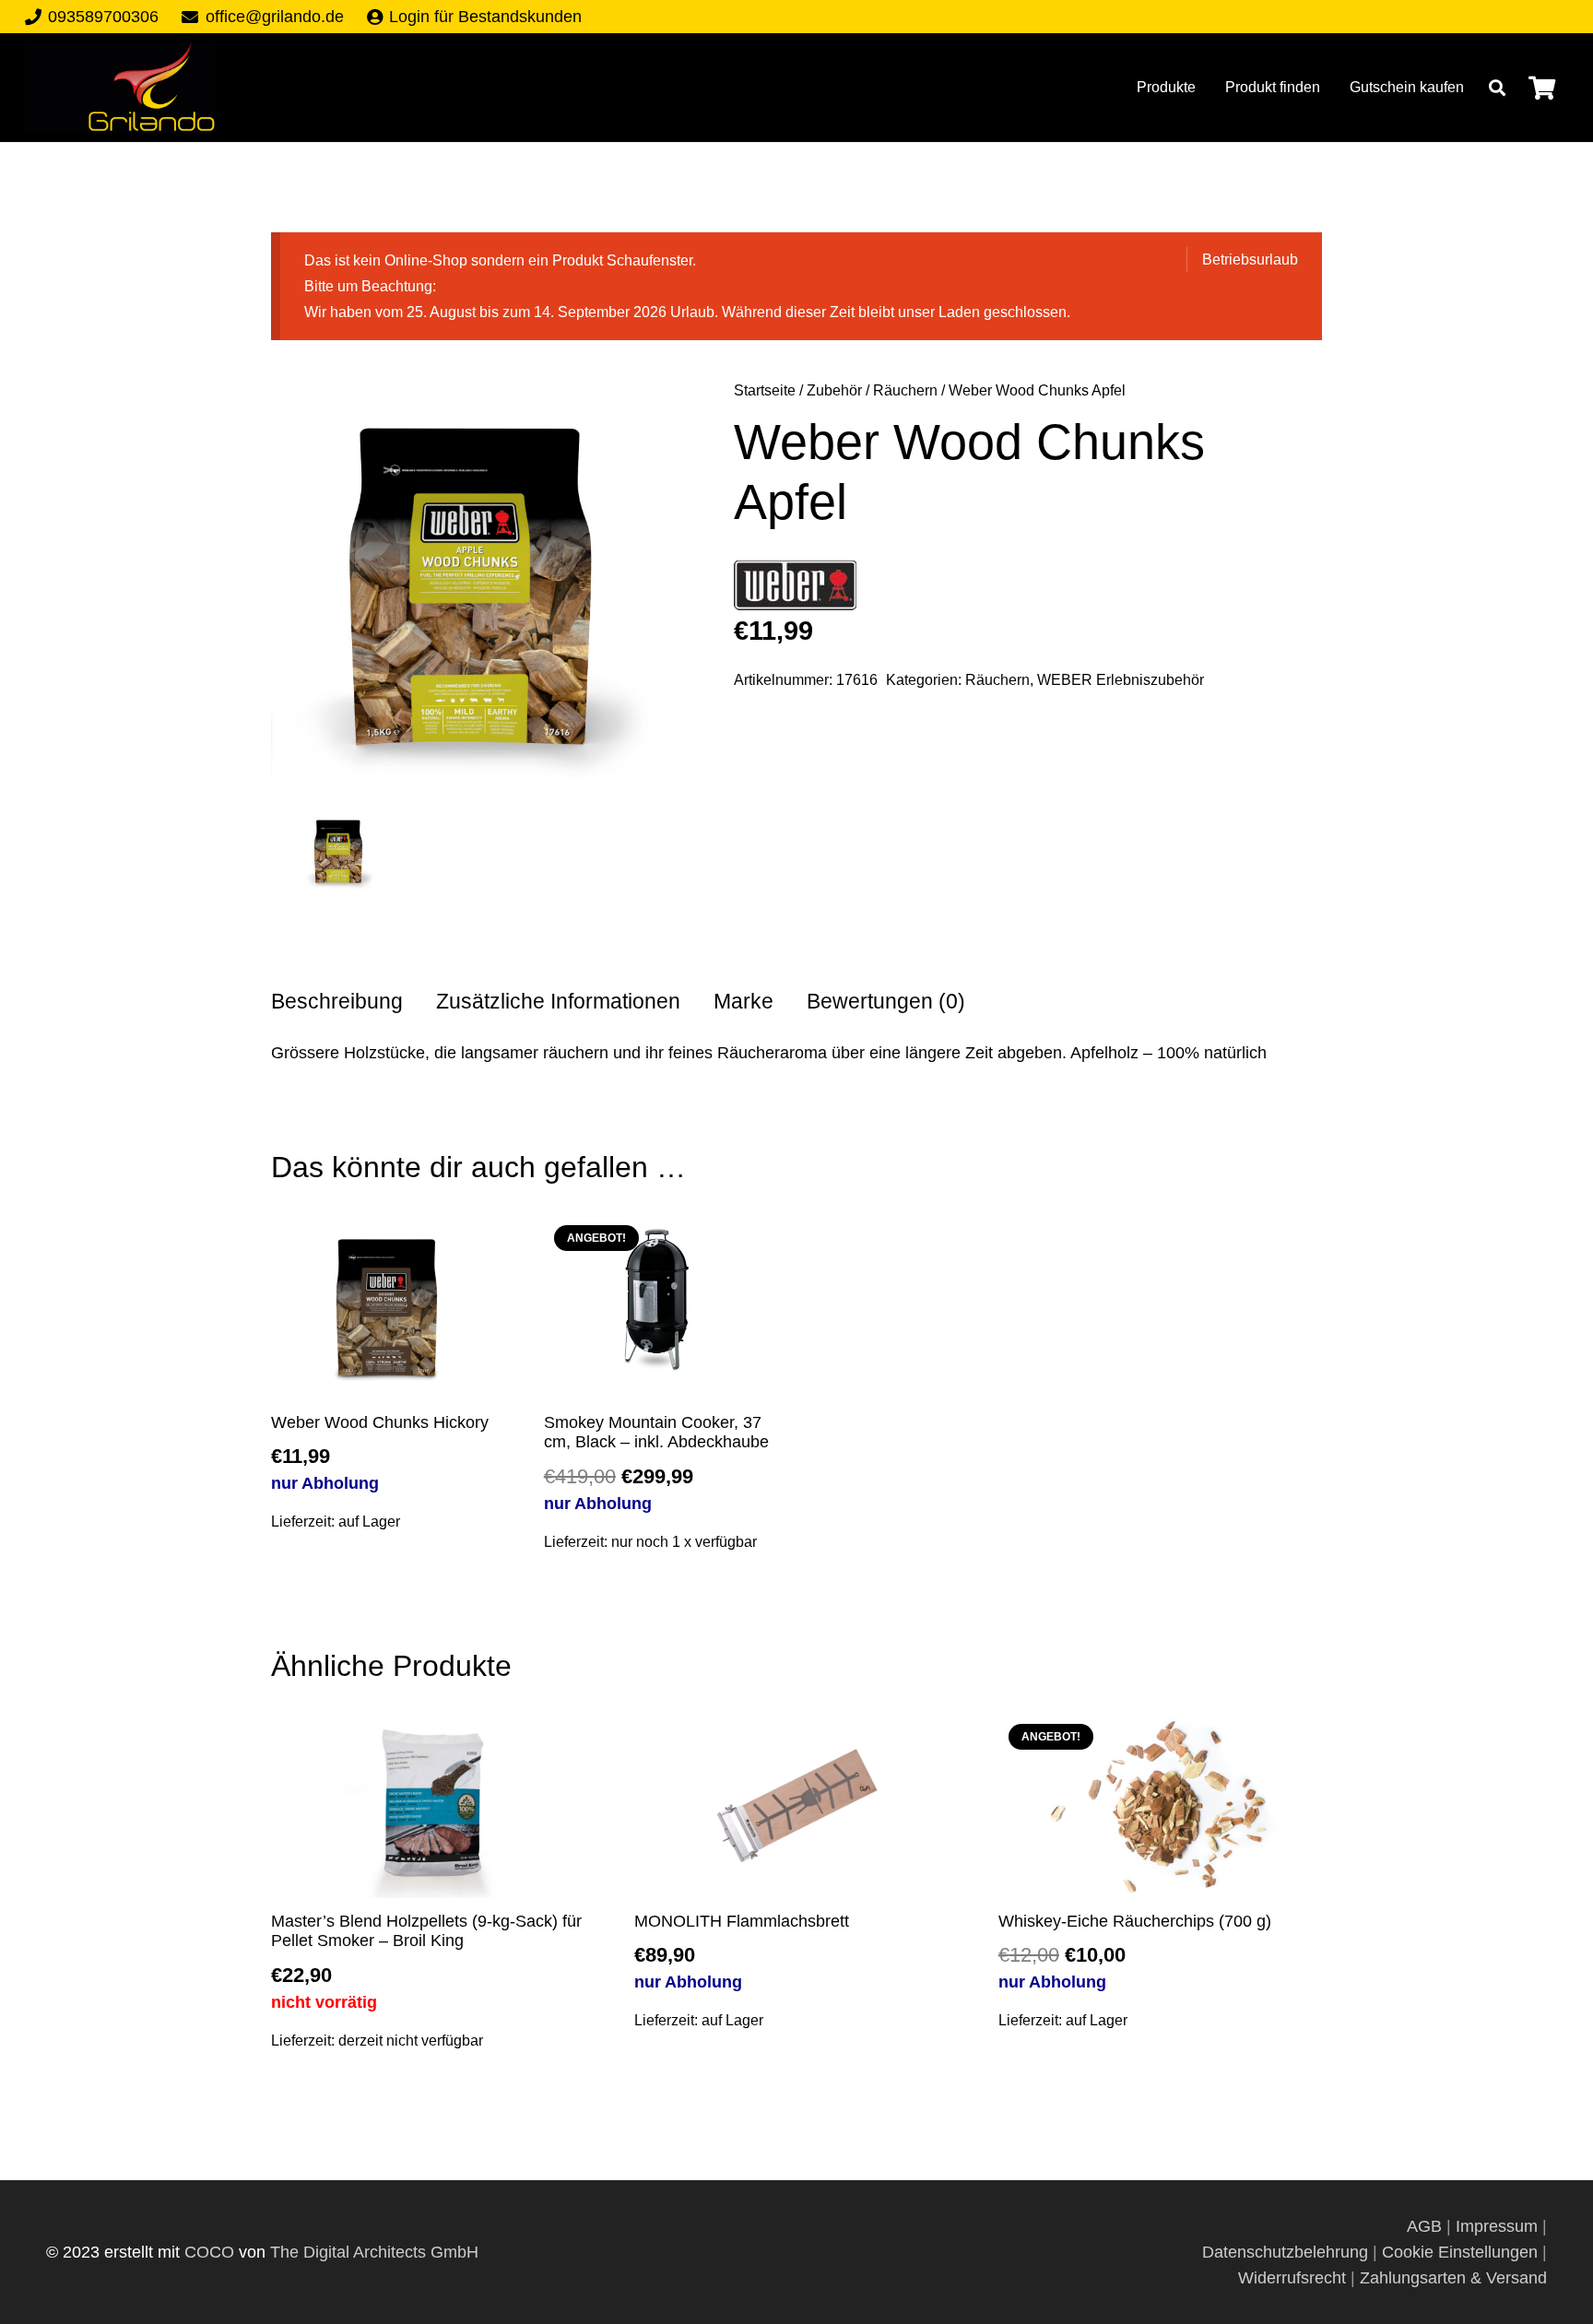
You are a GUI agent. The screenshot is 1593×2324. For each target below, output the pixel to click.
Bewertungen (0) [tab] (886, 1002)
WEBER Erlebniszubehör (1121, 679)
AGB (1427, 2226)
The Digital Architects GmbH (374, 2252)
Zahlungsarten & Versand (1453, 2278)
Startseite (765, 390)
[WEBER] (795, 589)
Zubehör (834, 390)
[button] (1497, 88)
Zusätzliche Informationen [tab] (558, 1002)
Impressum (1497, 2226)
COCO (209, 2252)
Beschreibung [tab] (337, 1002)
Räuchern (905, 390)
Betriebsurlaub (1250, 259)
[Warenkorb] (1542, 88)
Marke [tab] (743, 1002)
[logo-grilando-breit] (120, 88)
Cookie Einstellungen (1460, 2252)
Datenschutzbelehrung (1285, 2252)
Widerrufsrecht (1292, 2278)
